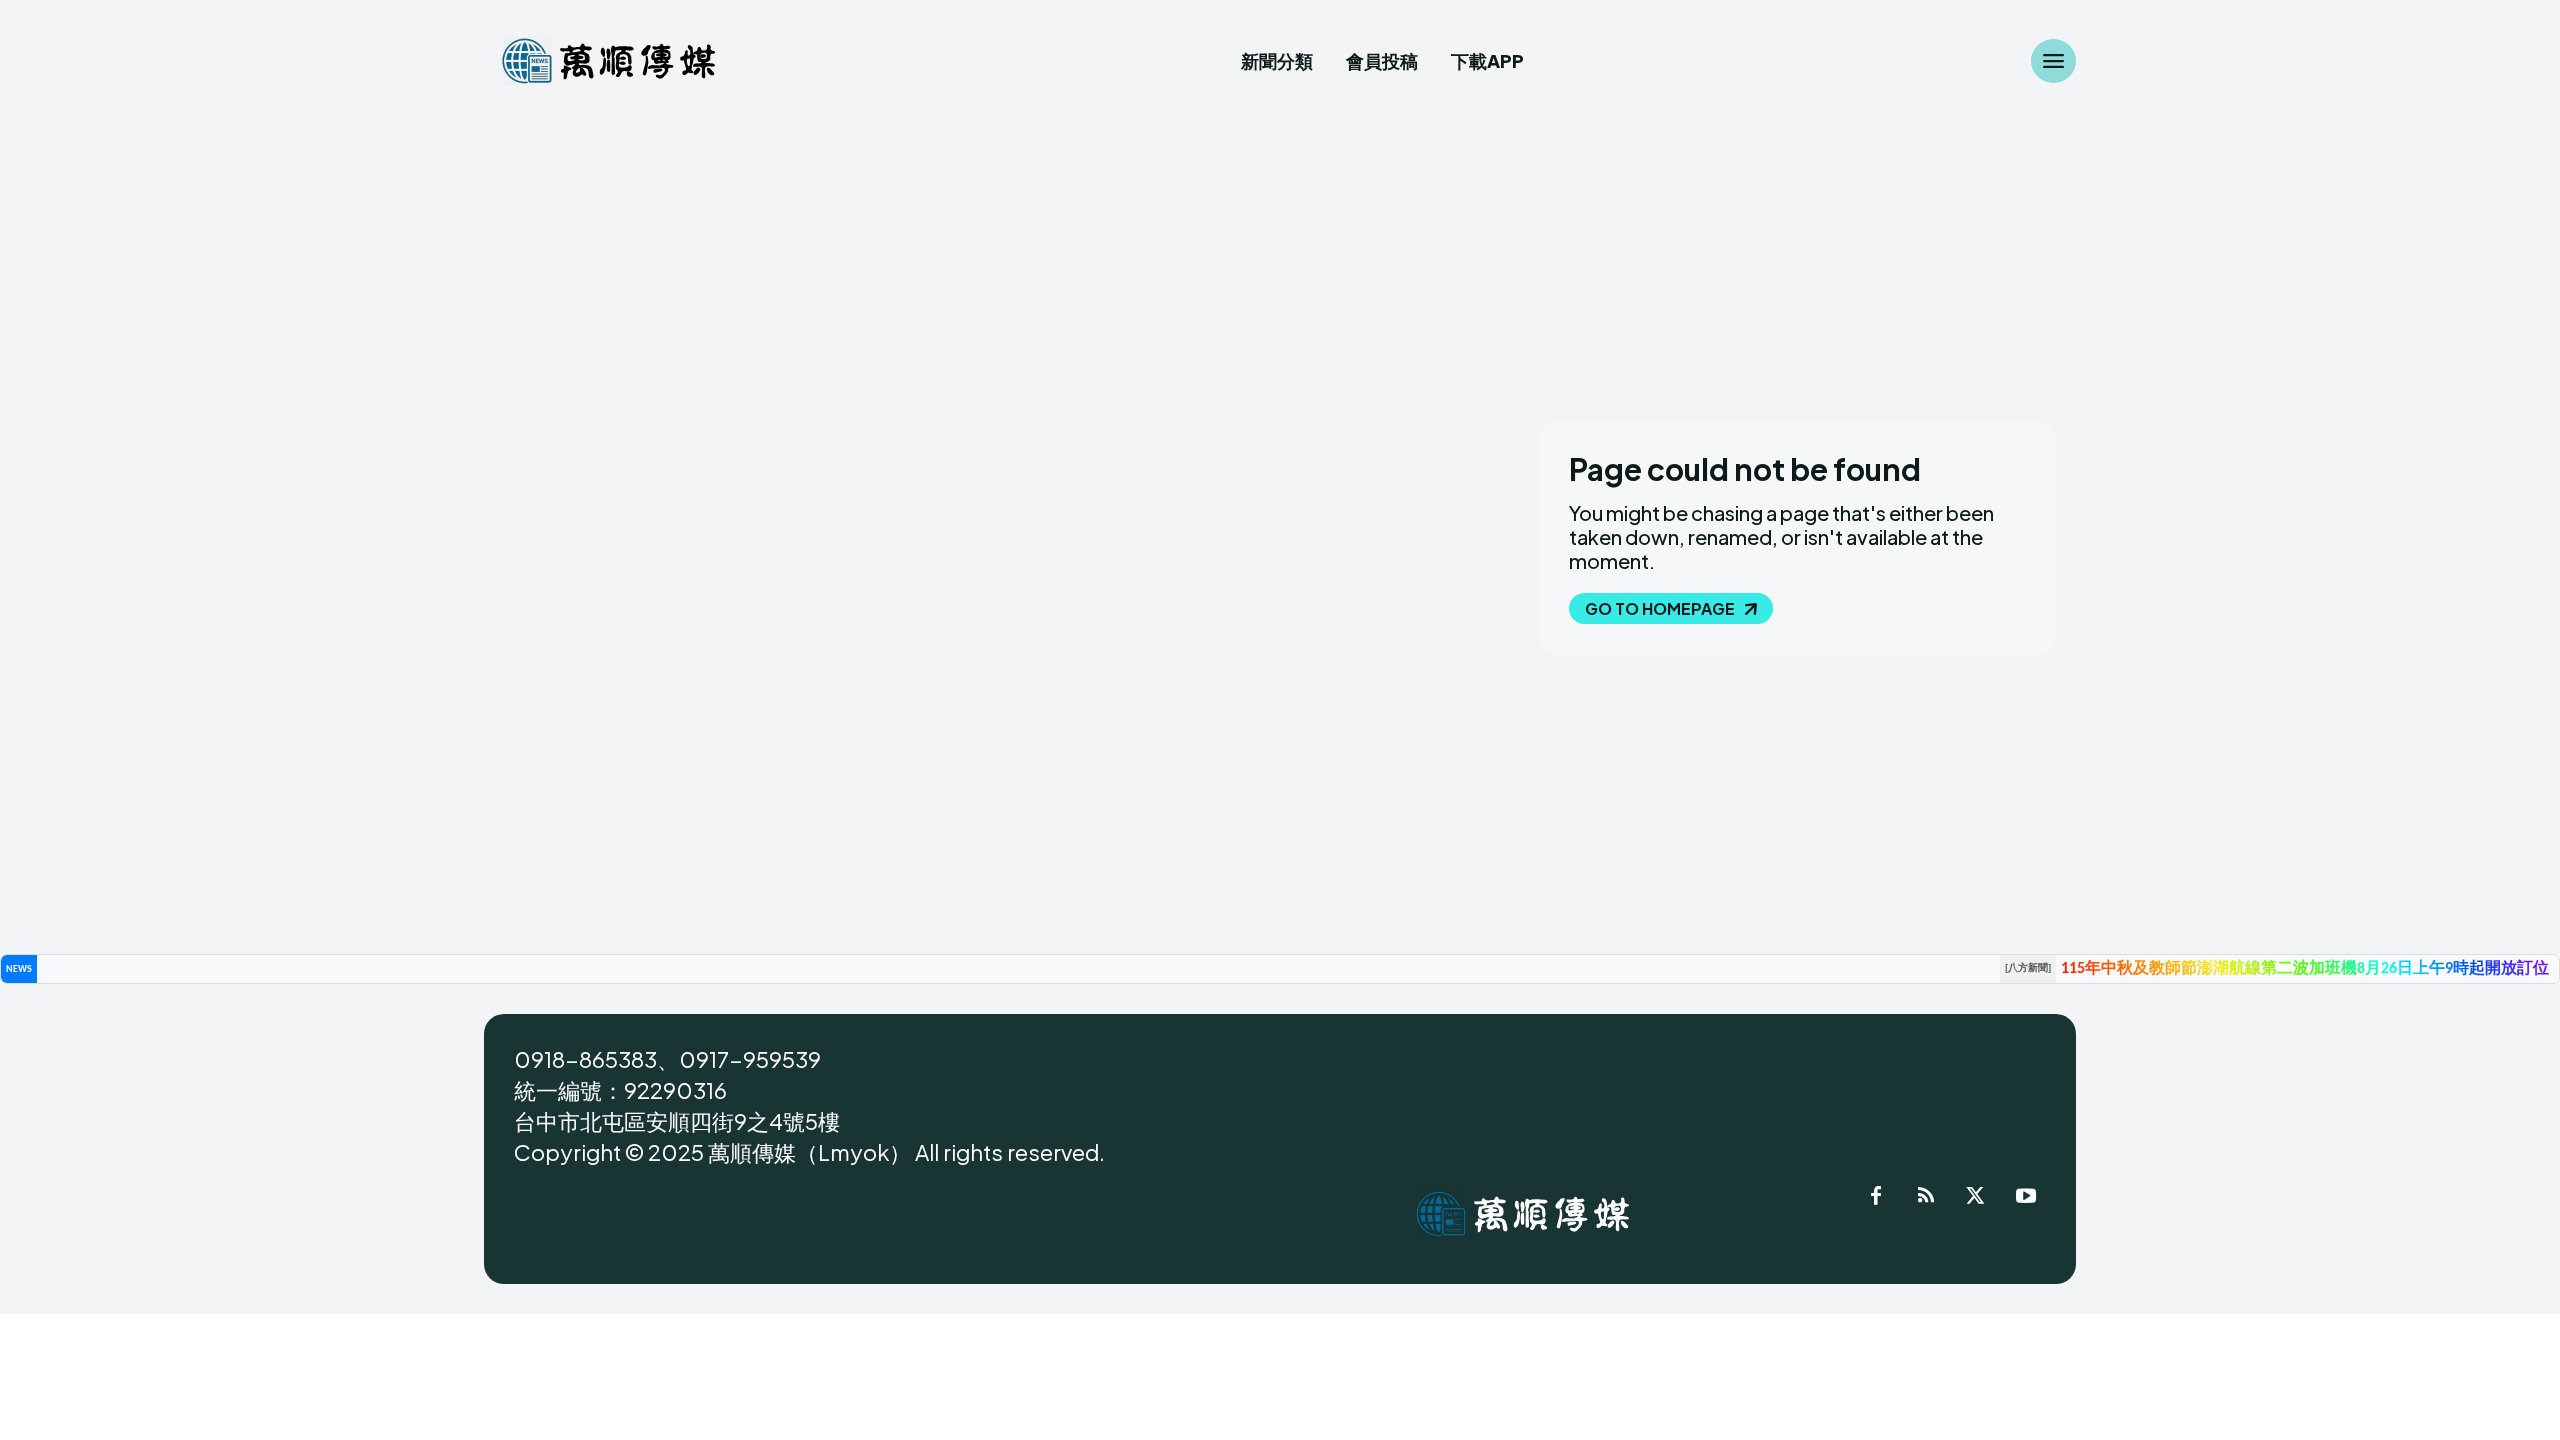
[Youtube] (2026, 1199)
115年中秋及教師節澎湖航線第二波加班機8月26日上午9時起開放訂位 (2305, 969)
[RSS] (1926, 1199)
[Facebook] (1876, 1199)
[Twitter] (1976, 1199)
